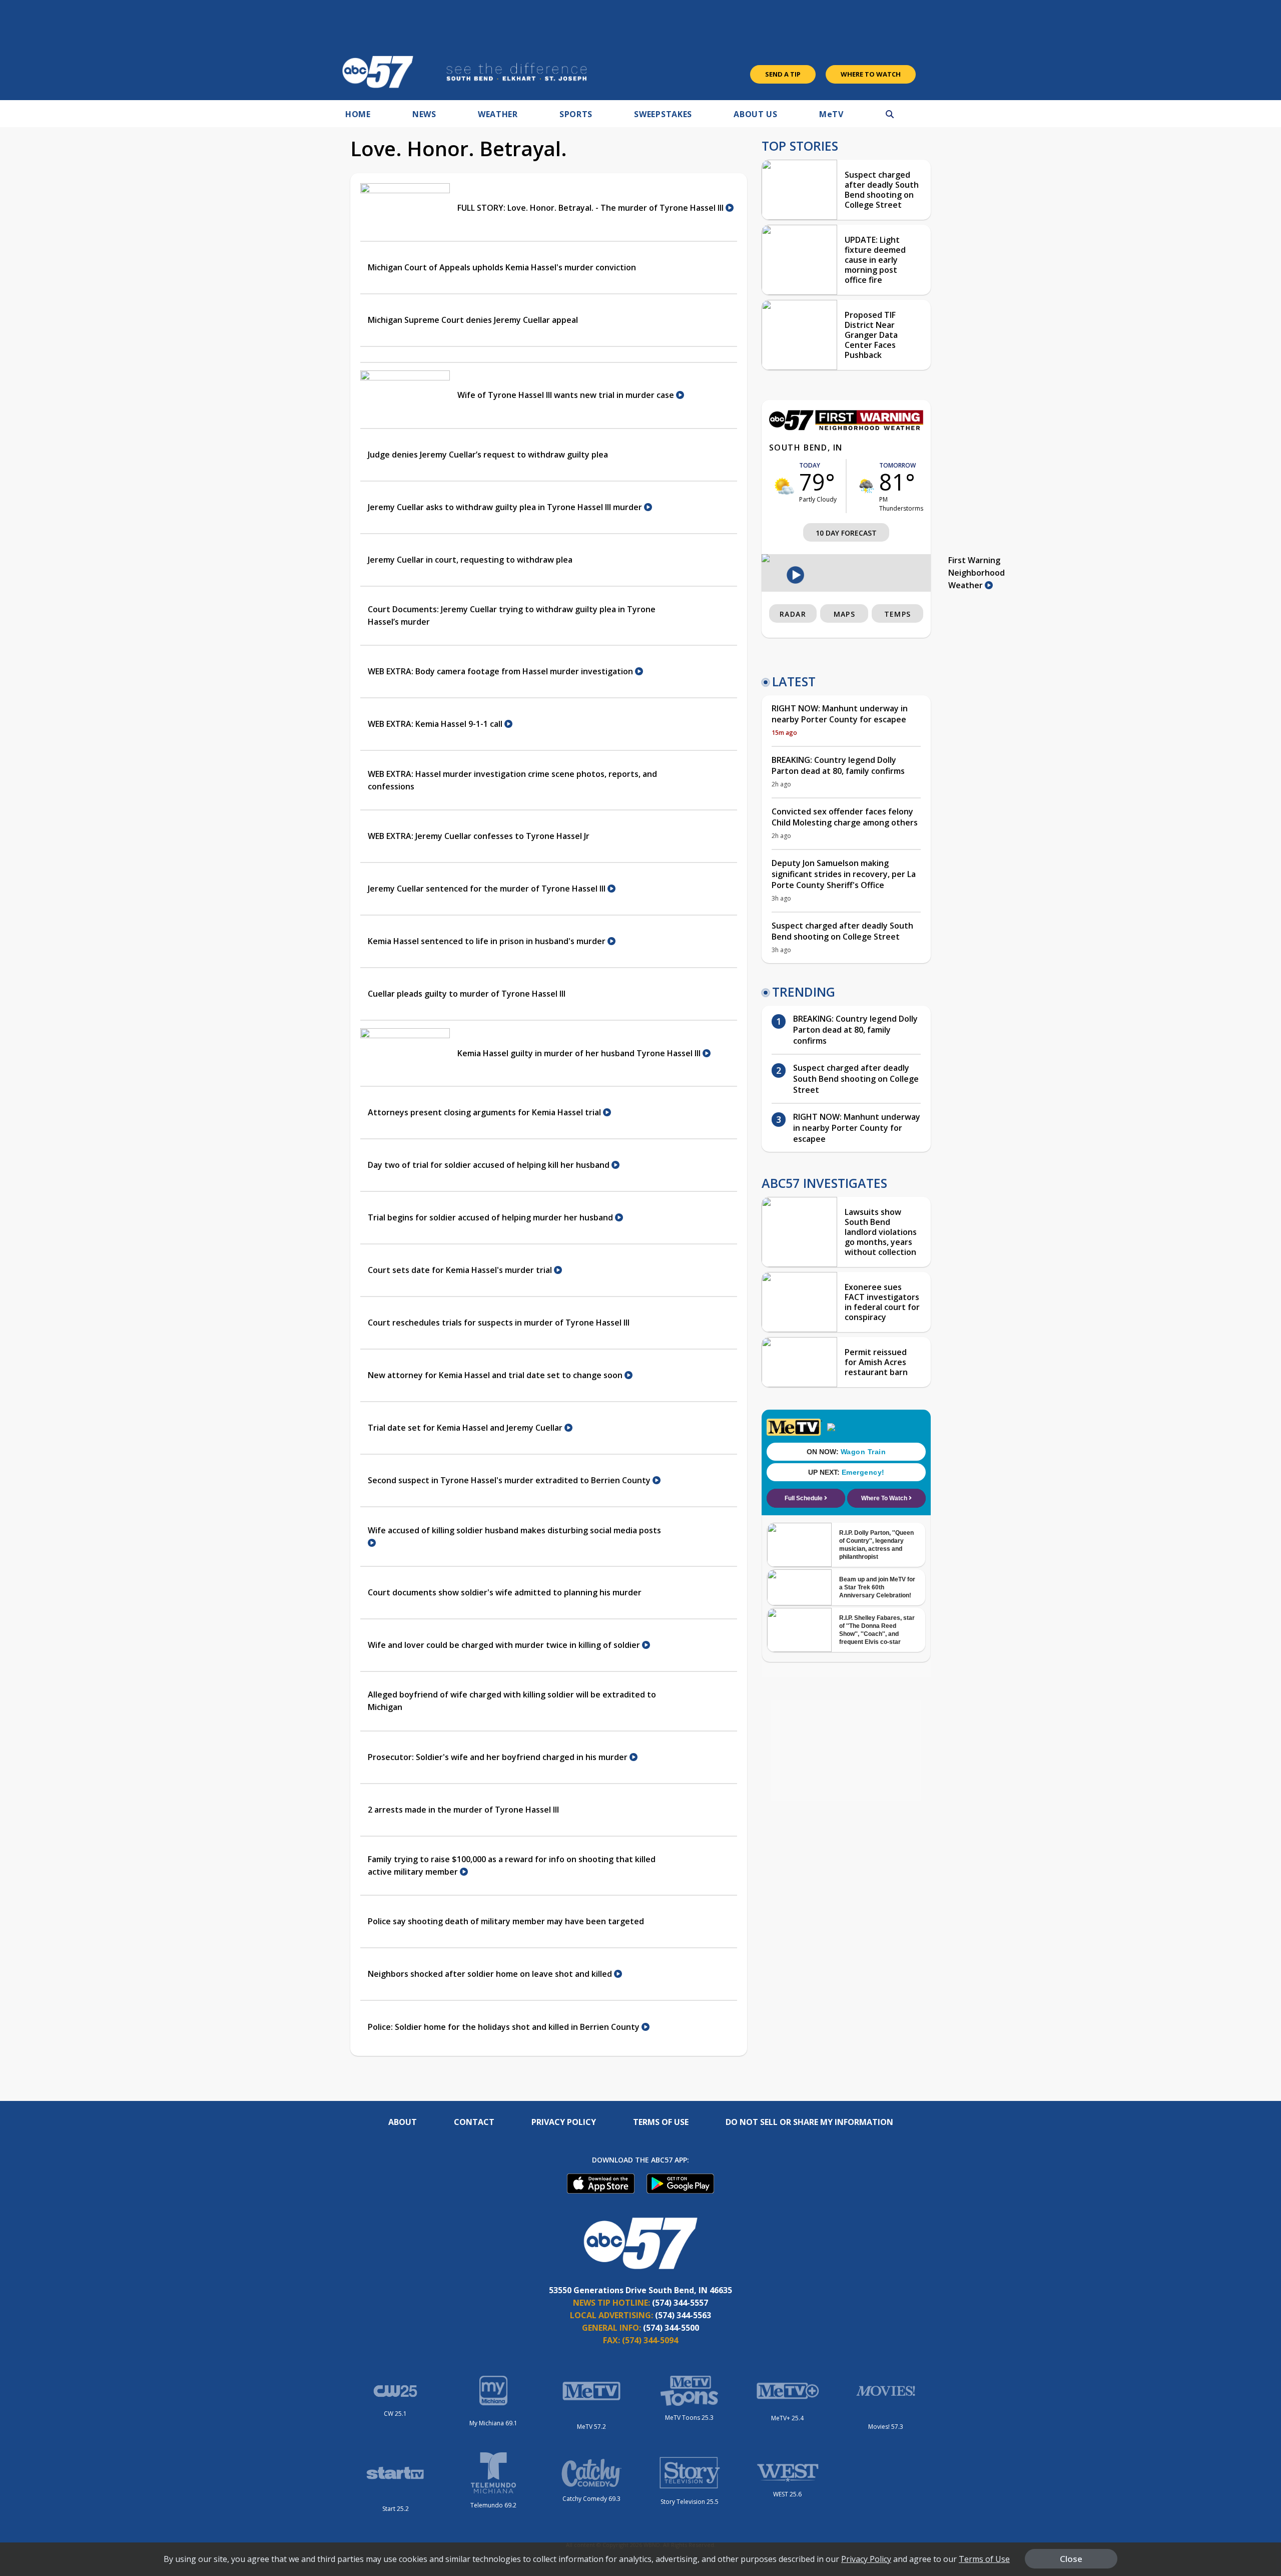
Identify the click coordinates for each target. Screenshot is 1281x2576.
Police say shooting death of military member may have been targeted (506, 1921)
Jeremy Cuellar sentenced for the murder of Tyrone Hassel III (488, 889)
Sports (576, 114)
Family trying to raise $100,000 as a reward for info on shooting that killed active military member (512, 1865)
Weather (498, 114)
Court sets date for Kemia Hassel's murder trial (461, 1270)
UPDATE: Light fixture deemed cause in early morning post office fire (875, 260)
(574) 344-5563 (683, 2315)
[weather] (784, 486)
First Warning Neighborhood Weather (977, 573)
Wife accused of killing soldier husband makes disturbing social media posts (514, 1530)
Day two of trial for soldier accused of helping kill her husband (490, 1165)
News (424, 114)
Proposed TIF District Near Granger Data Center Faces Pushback (871, 335)
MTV (831, 114)
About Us (756, 114)
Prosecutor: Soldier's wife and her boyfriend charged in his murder (499, 1757)
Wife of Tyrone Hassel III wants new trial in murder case (567, 395)
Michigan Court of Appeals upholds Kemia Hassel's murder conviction (502, 267)
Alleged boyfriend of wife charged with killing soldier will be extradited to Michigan (512, 1701)
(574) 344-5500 (671, 2328)
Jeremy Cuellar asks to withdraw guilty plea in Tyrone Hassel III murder (506, 507)
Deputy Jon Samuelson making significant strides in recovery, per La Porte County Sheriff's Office (844, 874)
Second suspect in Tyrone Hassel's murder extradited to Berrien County (510, 1480)
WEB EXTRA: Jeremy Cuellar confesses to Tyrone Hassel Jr (479, 836)
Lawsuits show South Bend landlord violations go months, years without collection (881, 1232)
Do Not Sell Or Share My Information (809, 2122)
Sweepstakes (663, 114)
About (403, 2122)
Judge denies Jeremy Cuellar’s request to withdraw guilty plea (488, 455)
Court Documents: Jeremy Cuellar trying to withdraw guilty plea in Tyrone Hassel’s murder (512, 615)
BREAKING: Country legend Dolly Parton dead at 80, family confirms (838, 765)
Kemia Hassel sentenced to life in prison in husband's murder (488, 941)
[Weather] (846, 427)
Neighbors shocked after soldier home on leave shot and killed (491, 1974)
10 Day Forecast (846, 533)
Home (358, 114)
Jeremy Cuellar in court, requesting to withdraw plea (470, 560)
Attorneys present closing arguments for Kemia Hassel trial (485, 1112)
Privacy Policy (564, 2122)
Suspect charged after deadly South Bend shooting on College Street (882, 190)
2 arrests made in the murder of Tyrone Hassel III (463, 1810)
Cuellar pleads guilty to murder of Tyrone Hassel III (467, 994)
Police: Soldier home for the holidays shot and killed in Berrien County (505, 2027)
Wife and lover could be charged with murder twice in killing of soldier (505, 1645)
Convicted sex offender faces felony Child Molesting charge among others (845, 817)
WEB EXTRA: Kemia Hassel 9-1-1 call (436, 724)
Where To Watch (871, 74)
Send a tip (783, 74)
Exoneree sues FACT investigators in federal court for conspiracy (882, 1302)
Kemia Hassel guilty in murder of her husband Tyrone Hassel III (580, 1053)
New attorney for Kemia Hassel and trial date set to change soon (496, 1375)
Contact (474, 2122)
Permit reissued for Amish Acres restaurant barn (876, 1362)
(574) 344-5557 (680, 2303)
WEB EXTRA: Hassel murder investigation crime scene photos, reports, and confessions (512, 780)
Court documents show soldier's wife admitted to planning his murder (505, 1592)
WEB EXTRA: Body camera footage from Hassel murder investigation (501, 671)
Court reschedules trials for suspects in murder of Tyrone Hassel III (499, 1323)
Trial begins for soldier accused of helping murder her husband (491, 1217)
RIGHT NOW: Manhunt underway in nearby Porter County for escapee (840, 714)
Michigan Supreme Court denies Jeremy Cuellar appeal (473, 320)
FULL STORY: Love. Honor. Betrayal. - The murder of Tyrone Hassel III (591, 208)
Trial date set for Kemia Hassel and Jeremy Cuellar (466, 1428)
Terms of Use (661, 2122)
